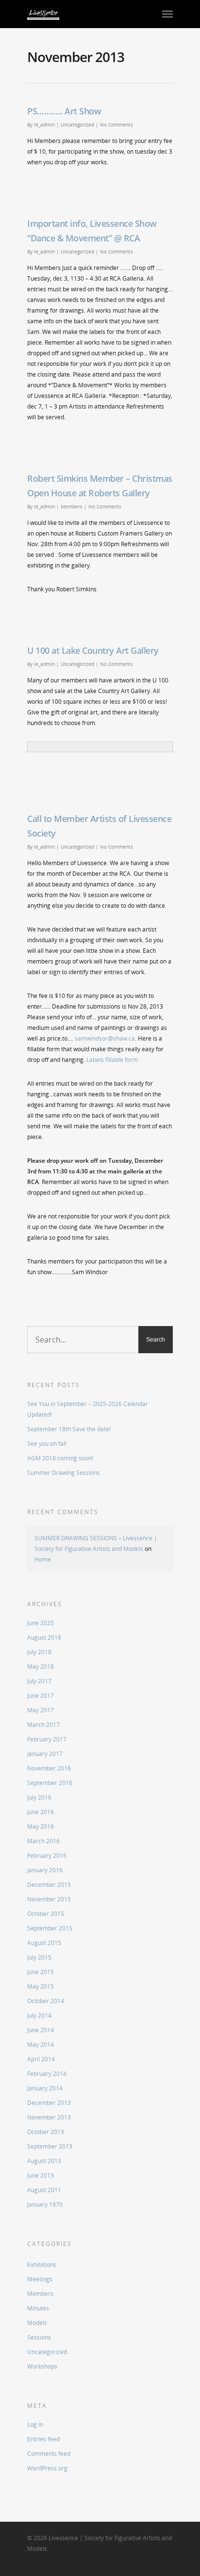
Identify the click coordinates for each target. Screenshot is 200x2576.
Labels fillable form (112, 1060)
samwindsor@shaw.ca (105, 1038)
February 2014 (47, 2074)
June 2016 (41, 1812)
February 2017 (47, 1739)
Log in (35, 2425)
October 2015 (46, 1914)
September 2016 (50, 1783)
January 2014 (45, 2088)
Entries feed (43, 2439)
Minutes (38, 2308)
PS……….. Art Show (64, 111)
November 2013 (49, 2117)
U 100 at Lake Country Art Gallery (93, 650)
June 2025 (41, 1623)
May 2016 (41, 1826)
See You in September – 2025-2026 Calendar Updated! (88, 1409)
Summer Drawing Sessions (64, 1473)
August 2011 (44, 2190)
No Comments (117, 125)
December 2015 (49, 1885)
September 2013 (50, 2146)
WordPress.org (47, 2468)
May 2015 (41, 1986)
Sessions (39, 2337)
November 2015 (49, 1899)
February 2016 (47, 1856)
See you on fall (47, 1444)
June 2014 (41, 2030)
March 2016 (43, 1841)
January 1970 (45, 2205)
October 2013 (46, 2132)
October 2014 (46, 2001)
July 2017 (39, 1681)
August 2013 (44, 2161)
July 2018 (39, 1652)
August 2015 (44, 1943)
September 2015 (50, 1928)
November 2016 (49, 1768)
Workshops (42, 2366)
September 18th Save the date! (69, 1429)
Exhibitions (42, 2265)
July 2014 (39, 2015)
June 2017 (41, 1696)
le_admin (44, 125)
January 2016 (45, 1870)
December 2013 (49, 2103)
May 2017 (41, 1710)
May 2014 (41, 2045)
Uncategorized (77, 125)
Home (43, 1559)
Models (37, 2323)
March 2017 (43, 1725)
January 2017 (45, 1754)
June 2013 (41, 2175)
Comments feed (49, 2454)
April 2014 (41, 2059)
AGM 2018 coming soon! (60, 1458)
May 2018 (41, 1667)
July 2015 (39, 1957)
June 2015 (41, 1972)
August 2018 (44, 1637)
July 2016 (39, 1797)
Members (72, 506)
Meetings (40, 2279)
